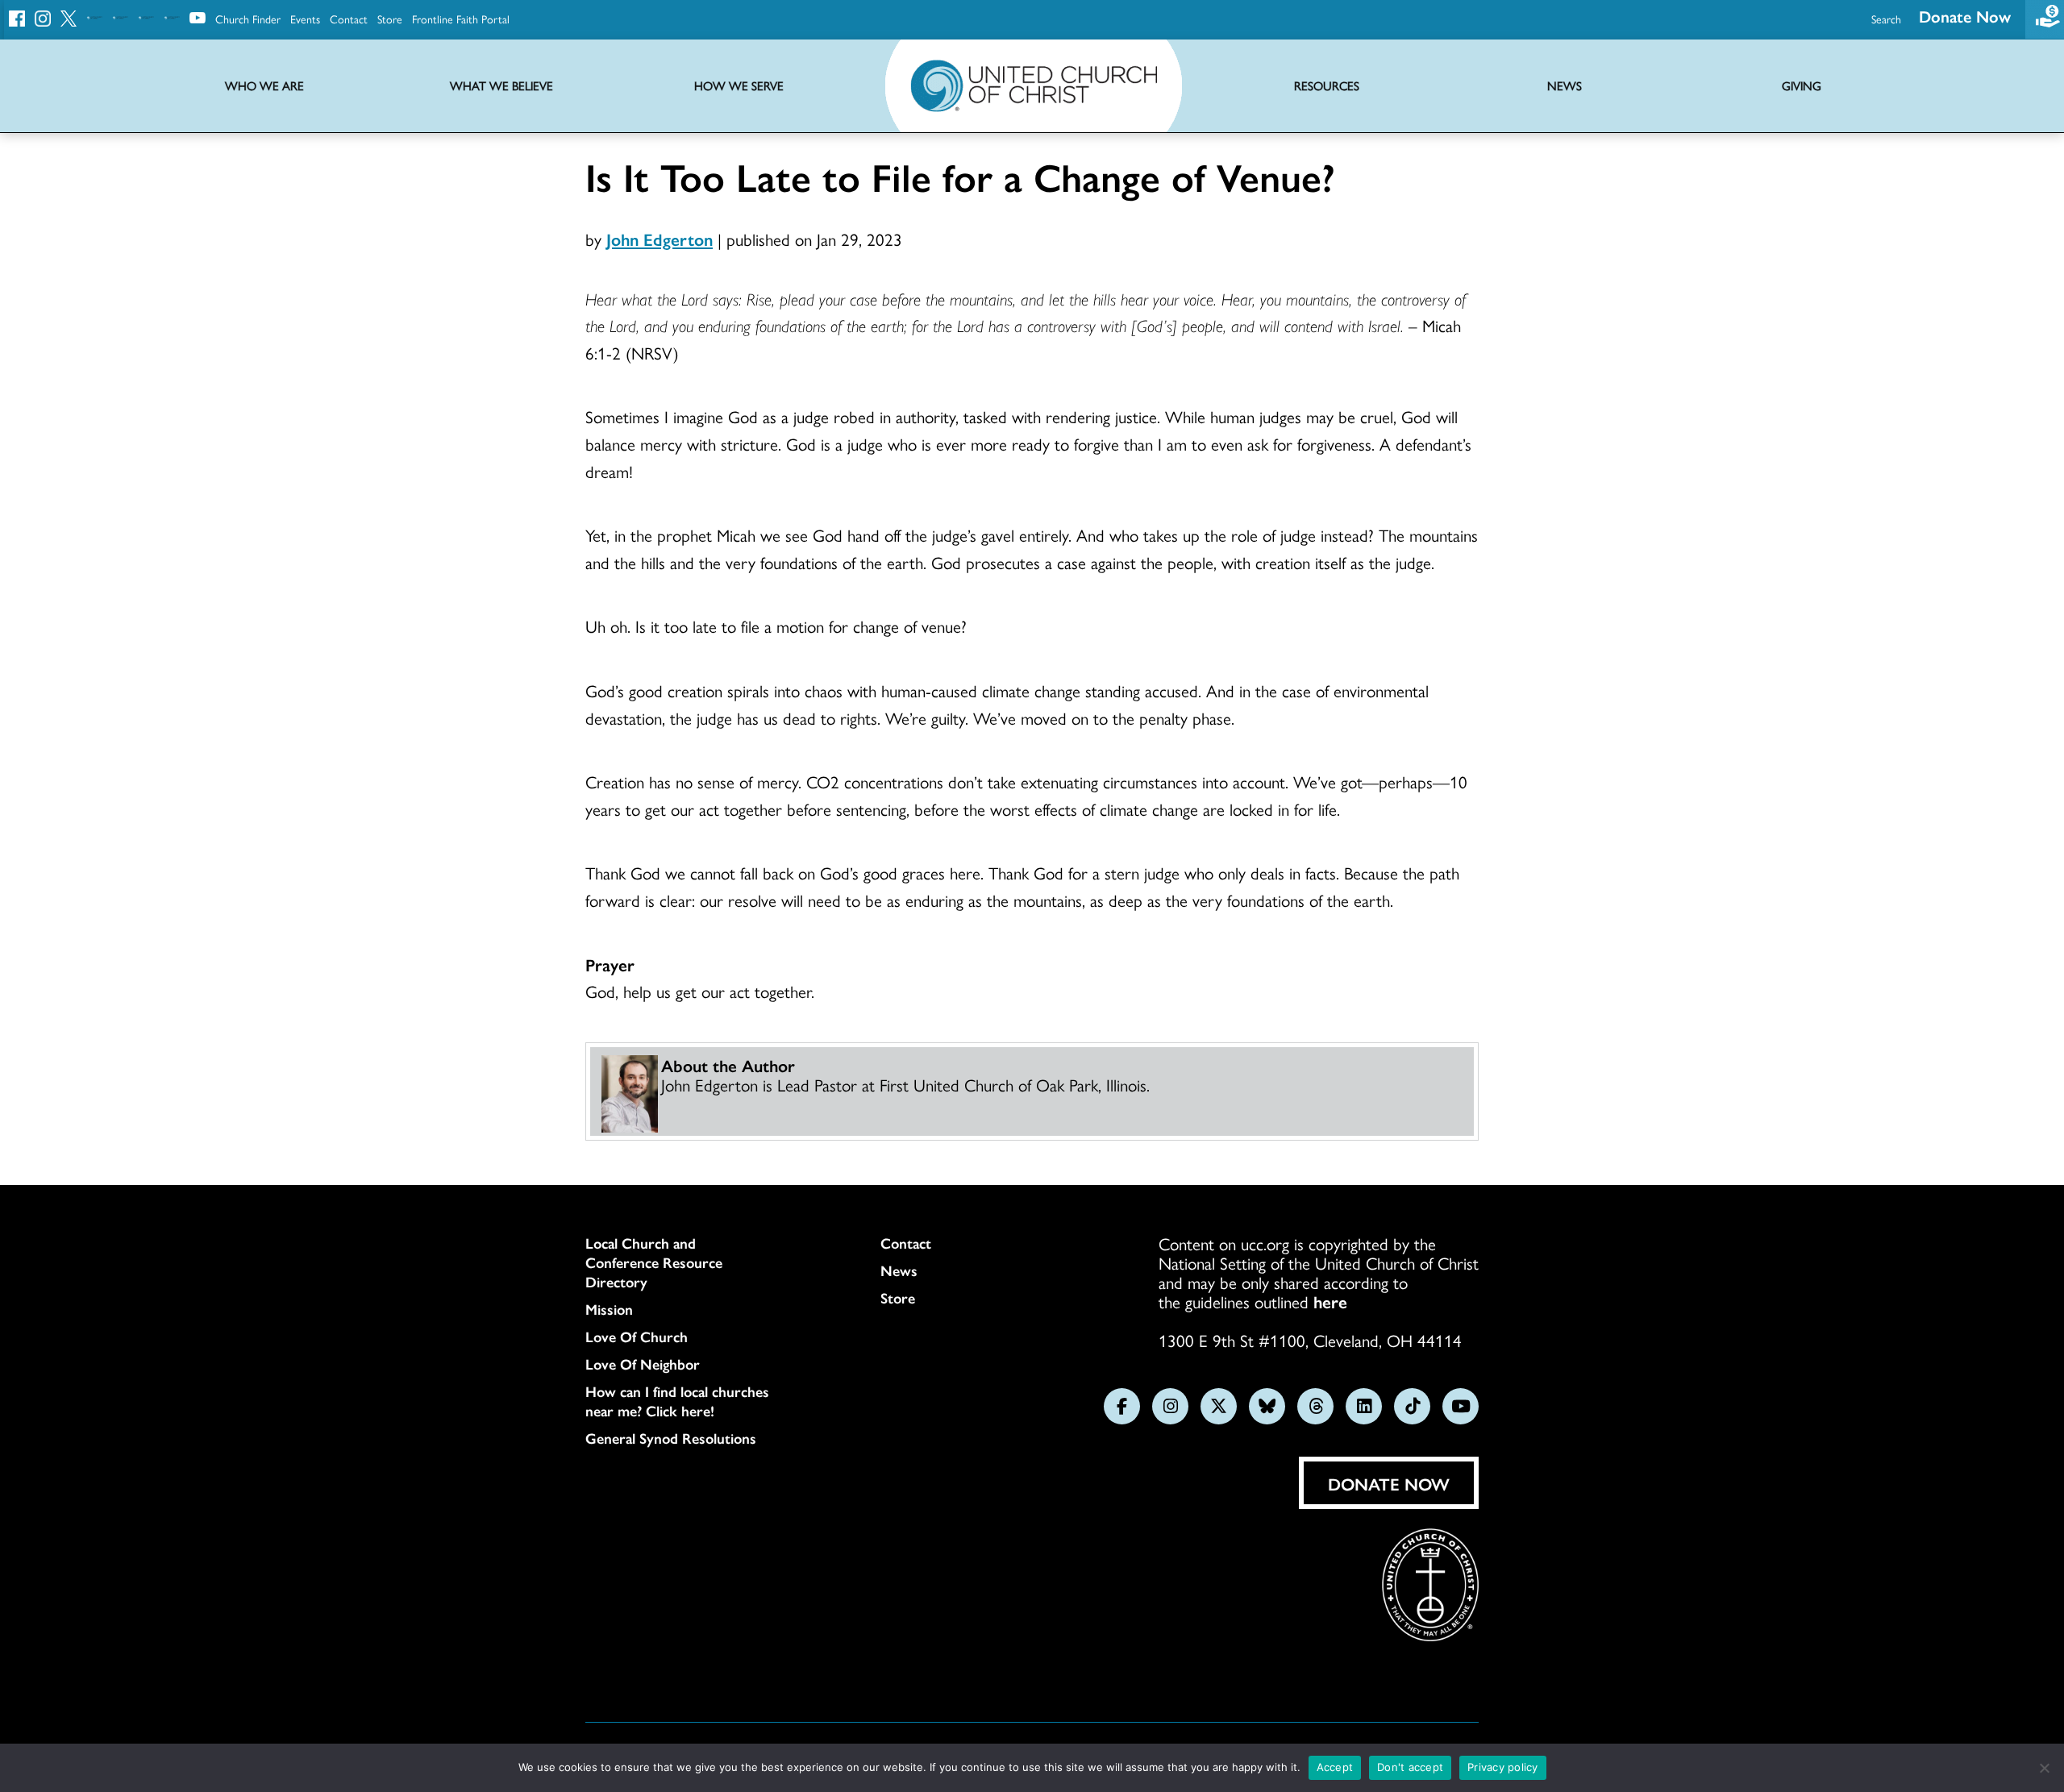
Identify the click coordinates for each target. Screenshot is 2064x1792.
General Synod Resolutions (671, 1438)
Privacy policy (1503, 1767)
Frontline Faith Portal (461, 19)
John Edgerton (660, 239)
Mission (609, 1309)
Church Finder (248, 19)
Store (390, 19)
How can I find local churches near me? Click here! (677, 1401)
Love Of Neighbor (643, 1364)
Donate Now (1965, 16)
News (899, 1270)
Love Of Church (637, 1337)
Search (1886, 19)
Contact (349, 19)
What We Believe (501, 86)
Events (305, 19)
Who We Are (264, 86)
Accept (1335, 1767)
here (1330, 1301)
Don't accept (1410, 1767)
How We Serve (739, 86)
